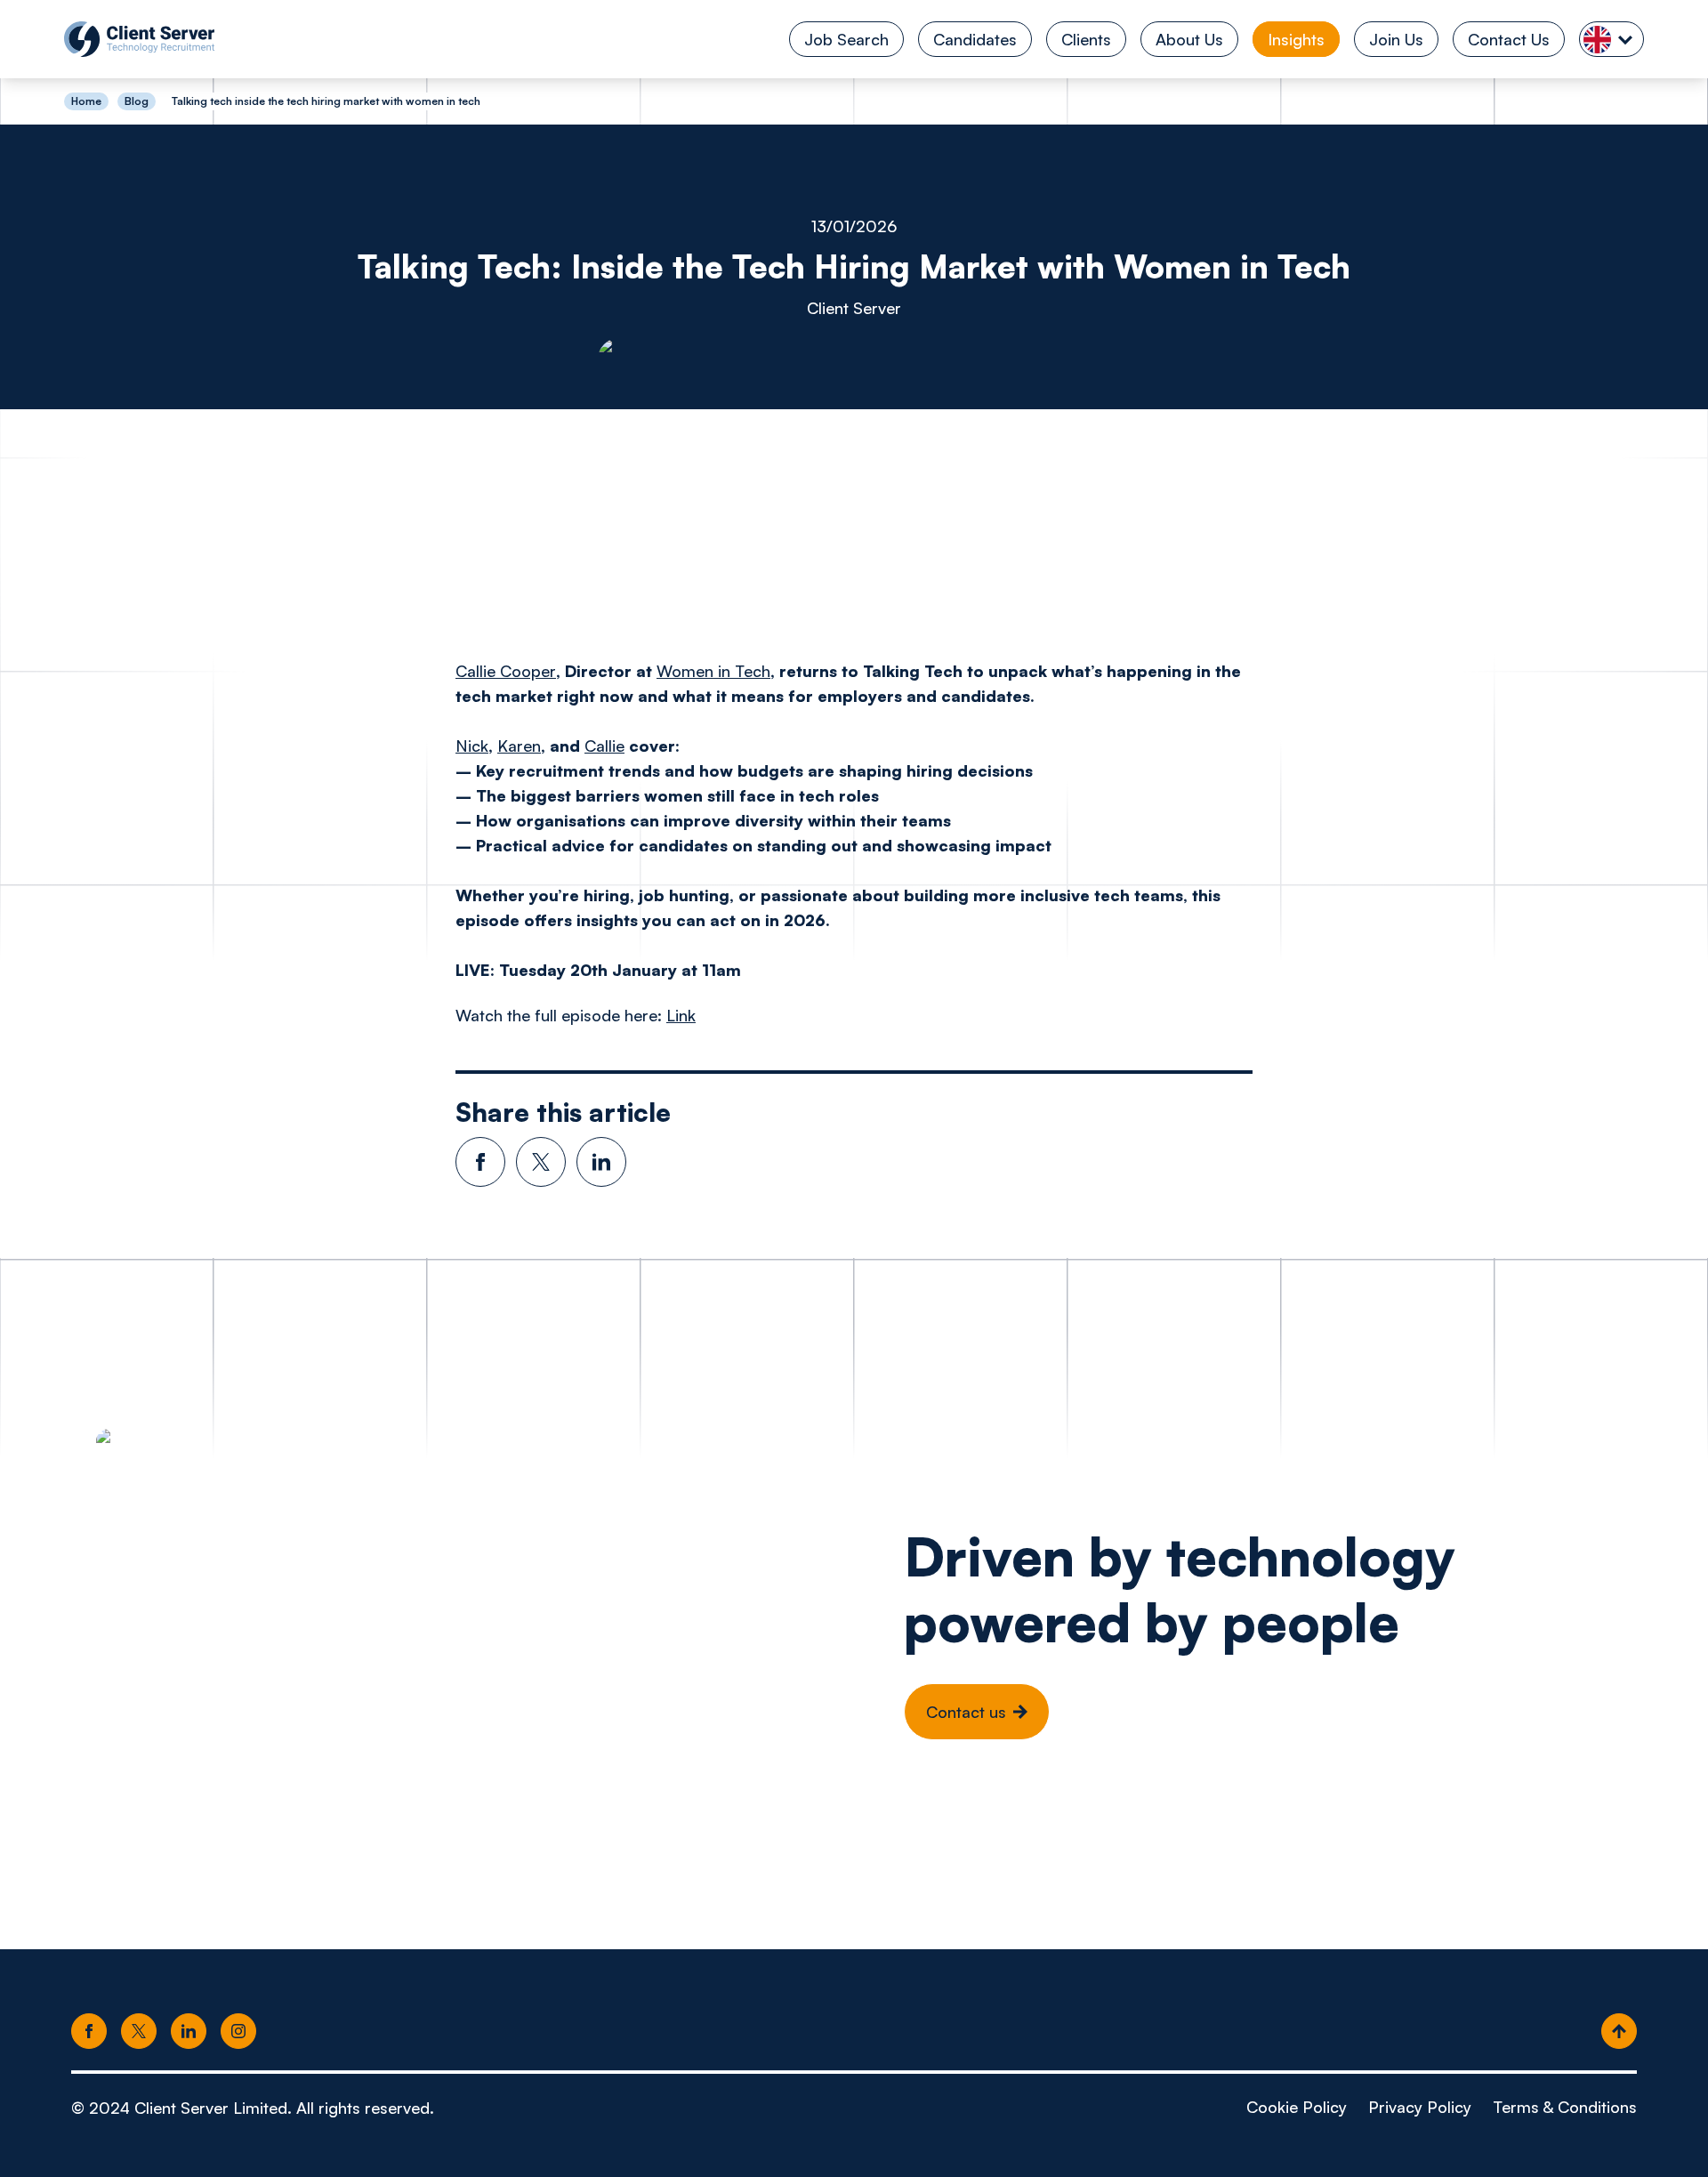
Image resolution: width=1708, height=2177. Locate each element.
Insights (1296, 39)
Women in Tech (713, 671)
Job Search (846, 39)
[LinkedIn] (189, 2032)
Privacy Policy (1420, 2107)
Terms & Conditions (1565, 2107)
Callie (604, 746)
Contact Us (1509, 39)
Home (86, 101)
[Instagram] (238, 2032)
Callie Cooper (506, 671)
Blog (137, 101)
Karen (519, 746)
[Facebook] (89, 2032)
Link (681, 1015)
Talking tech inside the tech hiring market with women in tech (326, 101)
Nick (472, 746)
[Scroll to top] (1619, 2032)
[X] (139, 2032)
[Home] (139, 39)
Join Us (1396, 39)
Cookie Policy (1297, 2107)
